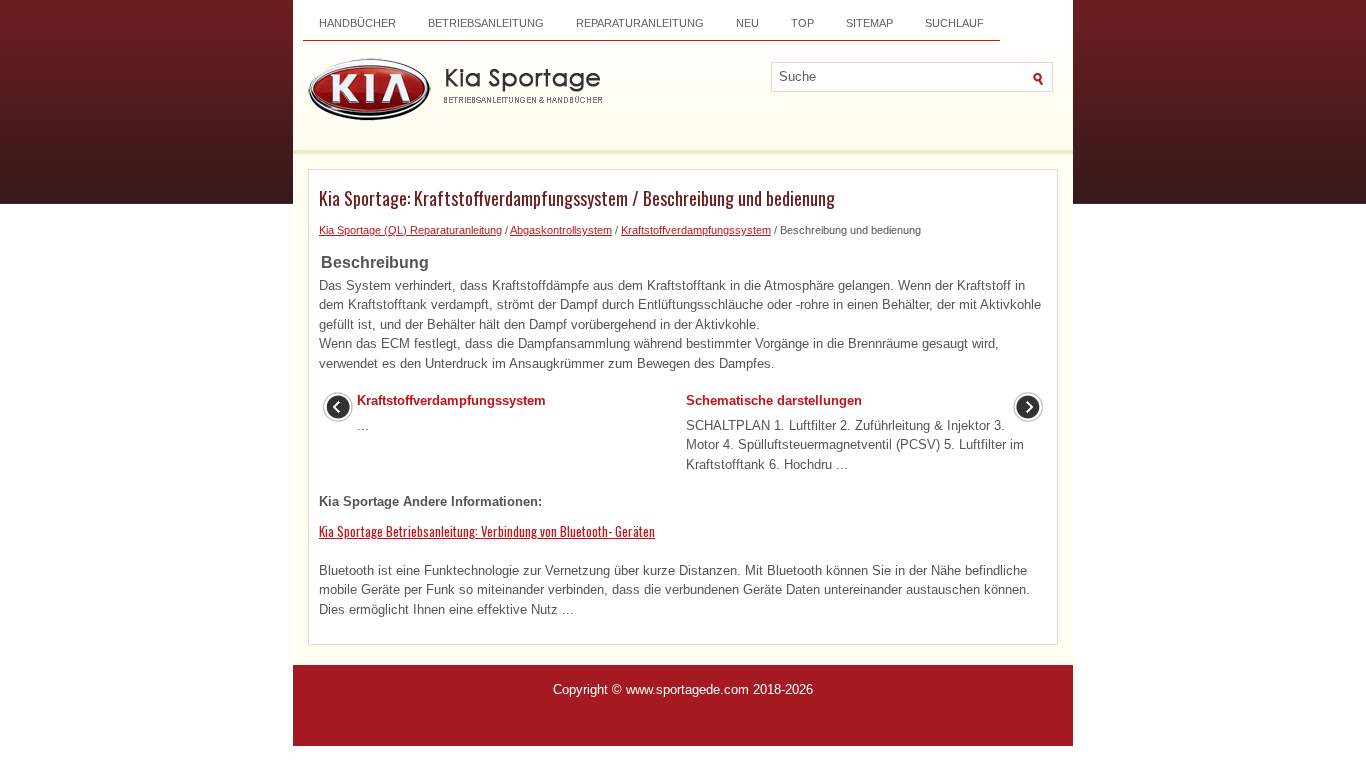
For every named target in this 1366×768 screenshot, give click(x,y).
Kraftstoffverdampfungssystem (696, 230)
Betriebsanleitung (486, 23)
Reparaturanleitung (640, 23)
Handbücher (357, 23)
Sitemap (869, 23)
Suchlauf (954, 23)
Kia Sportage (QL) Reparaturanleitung (410, 230)
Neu (747, 23)
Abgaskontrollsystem (561, 230)
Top (802, 23)
